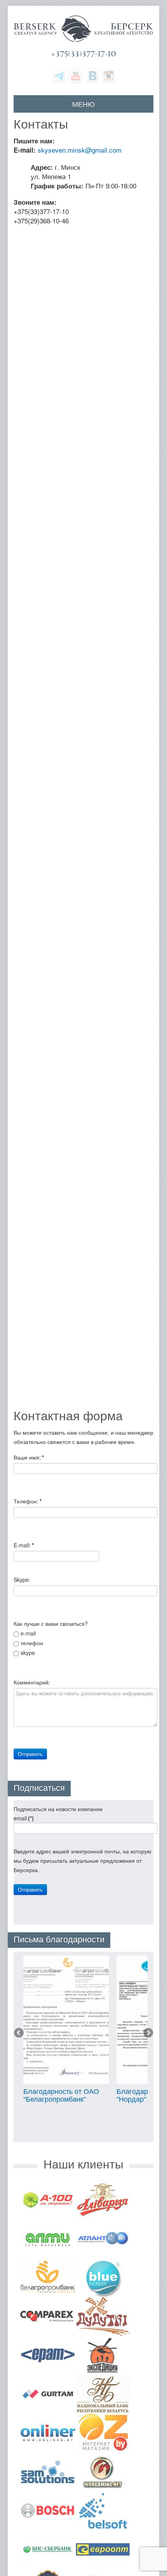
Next (148, 2033)
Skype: (22, 1580)
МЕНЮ (83, 104)
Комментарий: (32, 1682)
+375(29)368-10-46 (41, 220)
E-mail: (24, 1545)
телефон (32, 1643)
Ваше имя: (29, 1457)
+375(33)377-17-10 (83, 54)
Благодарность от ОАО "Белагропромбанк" (61, 2095)
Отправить (30, 1754)
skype (28, 1653)
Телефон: (28, 1501)
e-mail (28, 1633)
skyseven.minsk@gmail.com (80, 150)
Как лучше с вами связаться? (51, 1623)
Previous (19, 2033)
